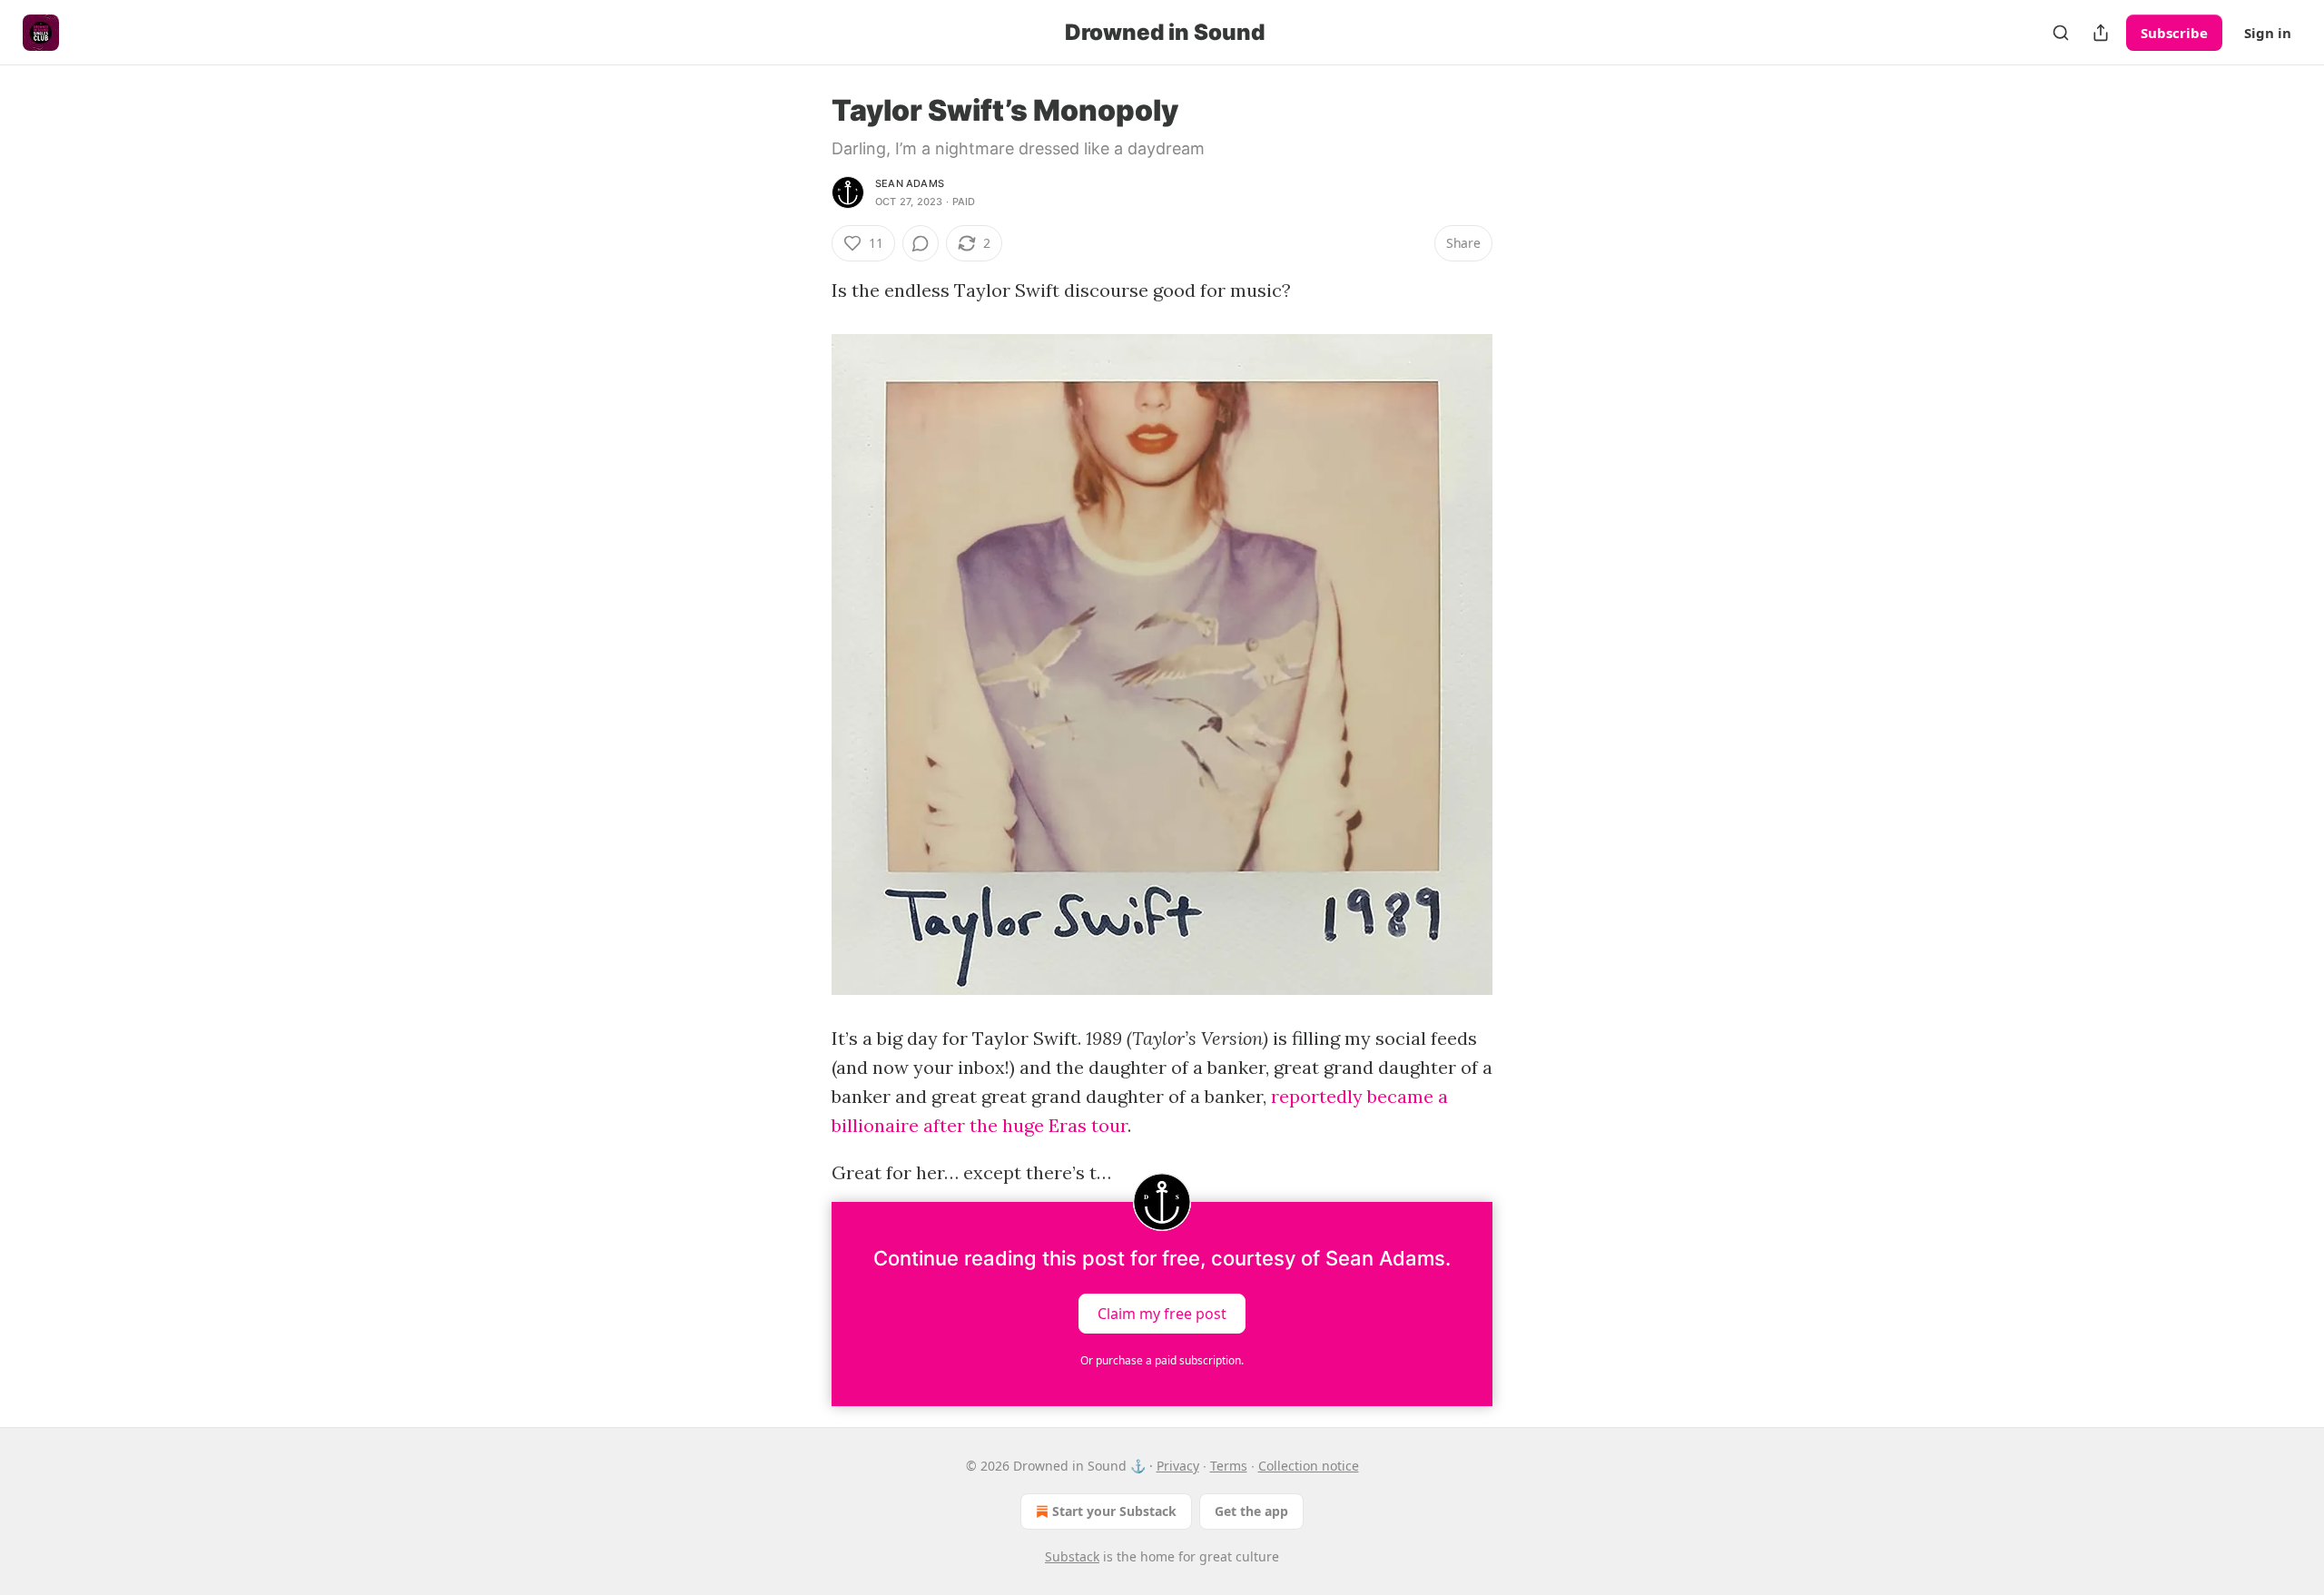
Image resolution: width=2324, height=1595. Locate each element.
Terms (1229, 1466)
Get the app (1251, 1511)
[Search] (2061, 33)
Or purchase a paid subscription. (1162, 1360)
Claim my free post (1162, 1314)
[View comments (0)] (921, 243)
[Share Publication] (2101, 33)
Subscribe (2174, 33)
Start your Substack (1114, 1511)
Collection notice (1309, 1466)
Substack (1072, 1556)
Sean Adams (910, 183)
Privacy (1178, 1466)
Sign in (2268, 33)
